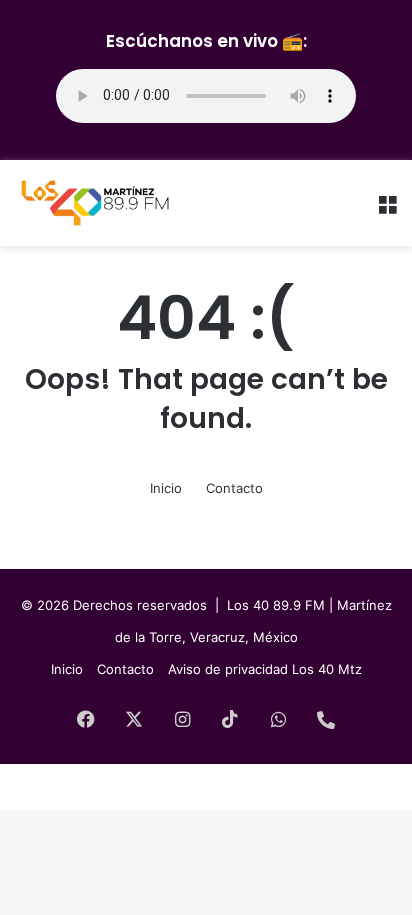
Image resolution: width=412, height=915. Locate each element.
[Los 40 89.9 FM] (95, 203)
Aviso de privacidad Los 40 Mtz (265, 669)
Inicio (166, 488)
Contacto (234, 488)
